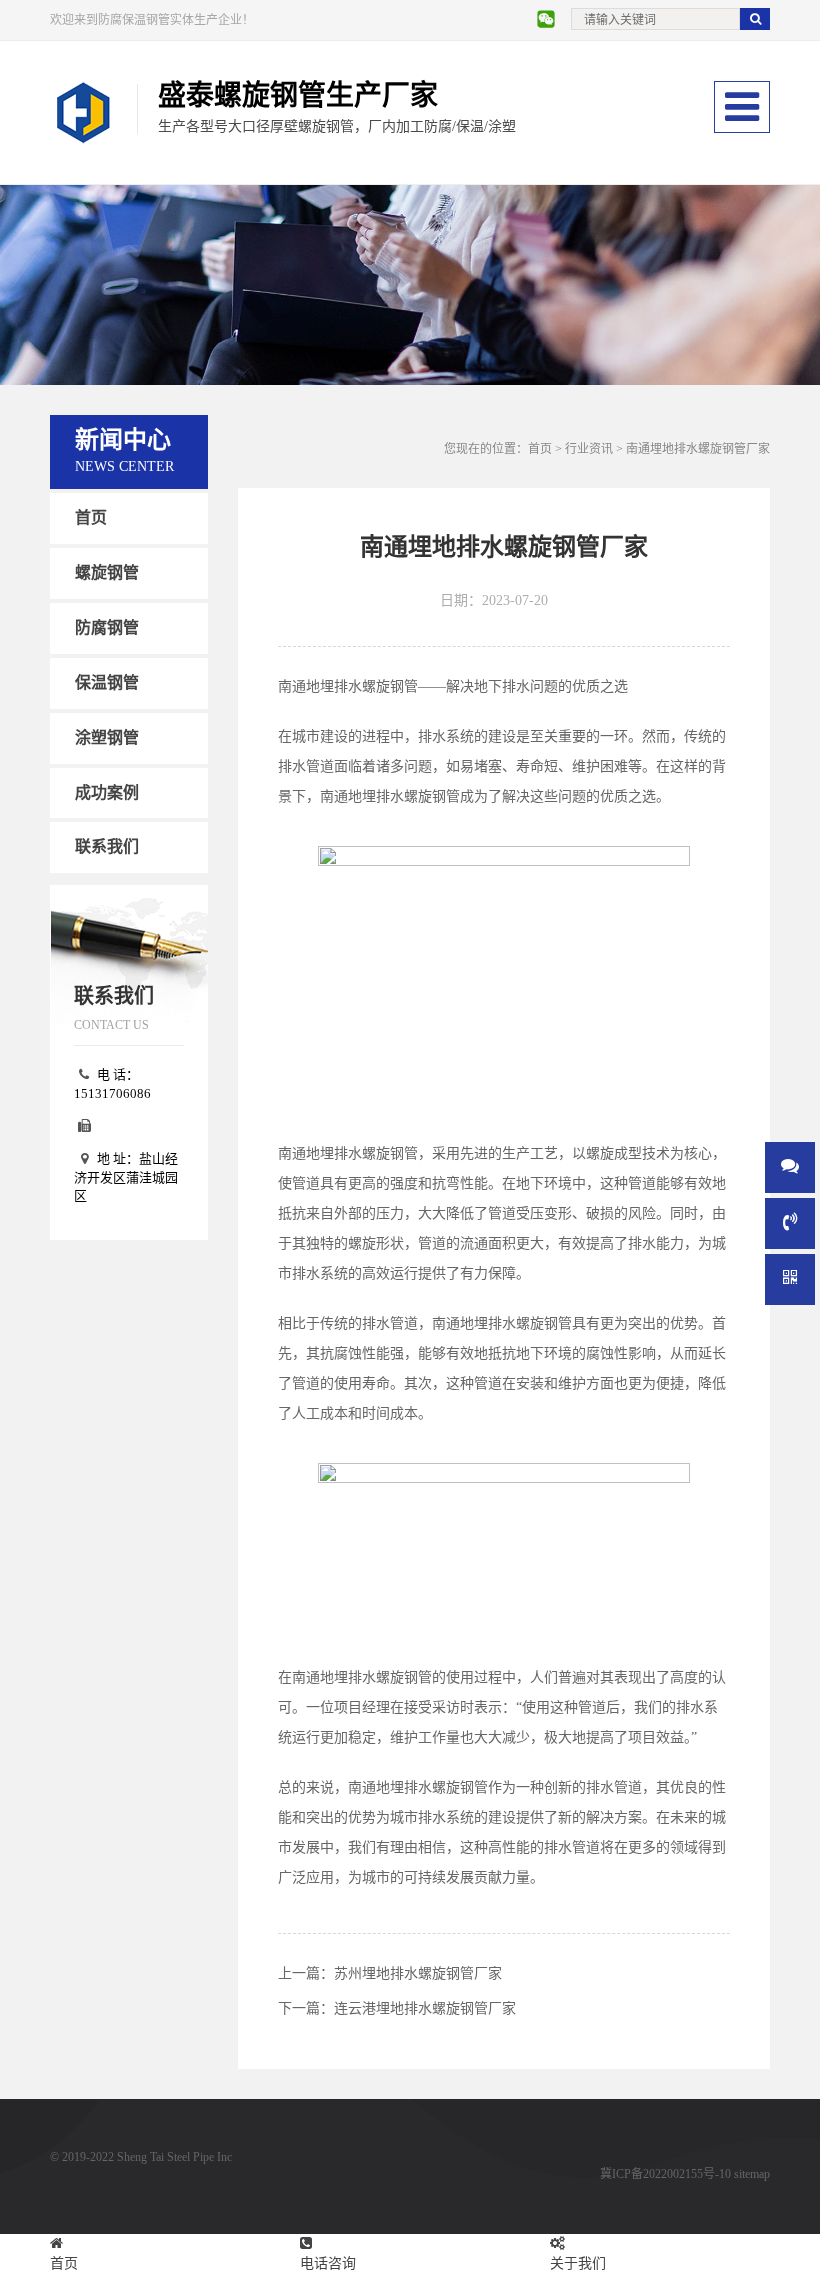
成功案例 (107, 792)
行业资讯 (589, 449)
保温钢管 (107, 682)
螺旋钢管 (107, 572)
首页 (91, 517)
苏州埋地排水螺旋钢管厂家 (418, 1973)
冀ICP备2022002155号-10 (665, 2174)
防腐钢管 (107, 627)
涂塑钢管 (107, 737)
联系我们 (107, 846)
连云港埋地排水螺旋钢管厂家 (425, 2008)
